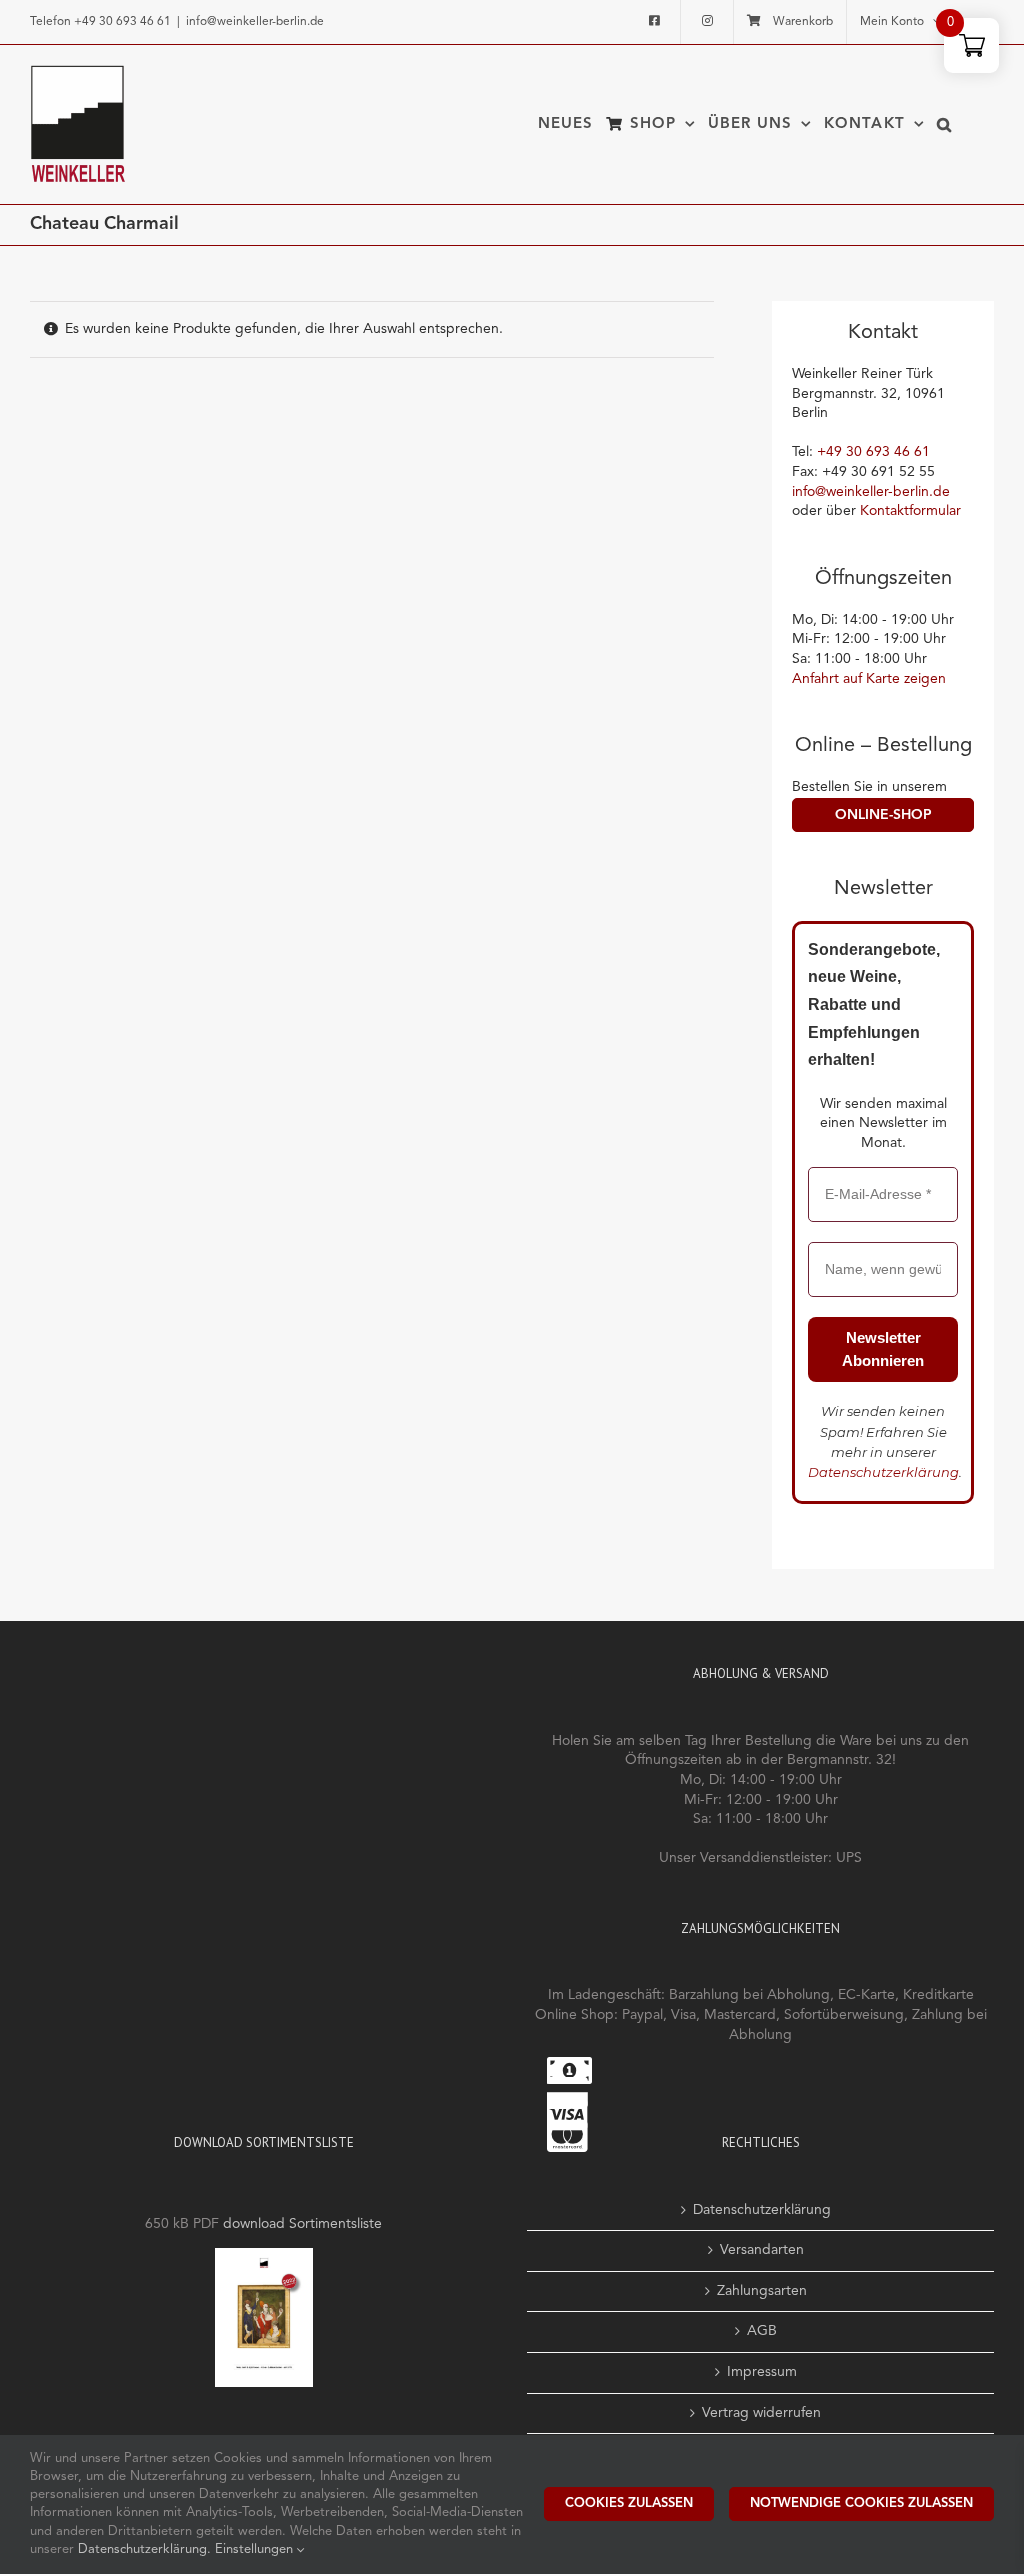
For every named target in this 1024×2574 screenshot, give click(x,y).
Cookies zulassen (629, 2503)
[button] (944, 124)
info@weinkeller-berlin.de (255, 22)
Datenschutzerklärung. (146, 2549)
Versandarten (762, 2250)
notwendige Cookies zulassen (861, 2503)
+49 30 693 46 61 (122, 22)
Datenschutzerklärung (883, 1472)
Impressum (762, 2372)
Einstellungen (256, 2549)
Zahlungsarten (762, 2291)
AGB (762, 2331)
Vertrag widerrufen (761, 2413)
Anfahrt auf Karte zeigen (869, 679)
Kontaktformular (910, 511)
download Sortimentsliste (302, 2224)
